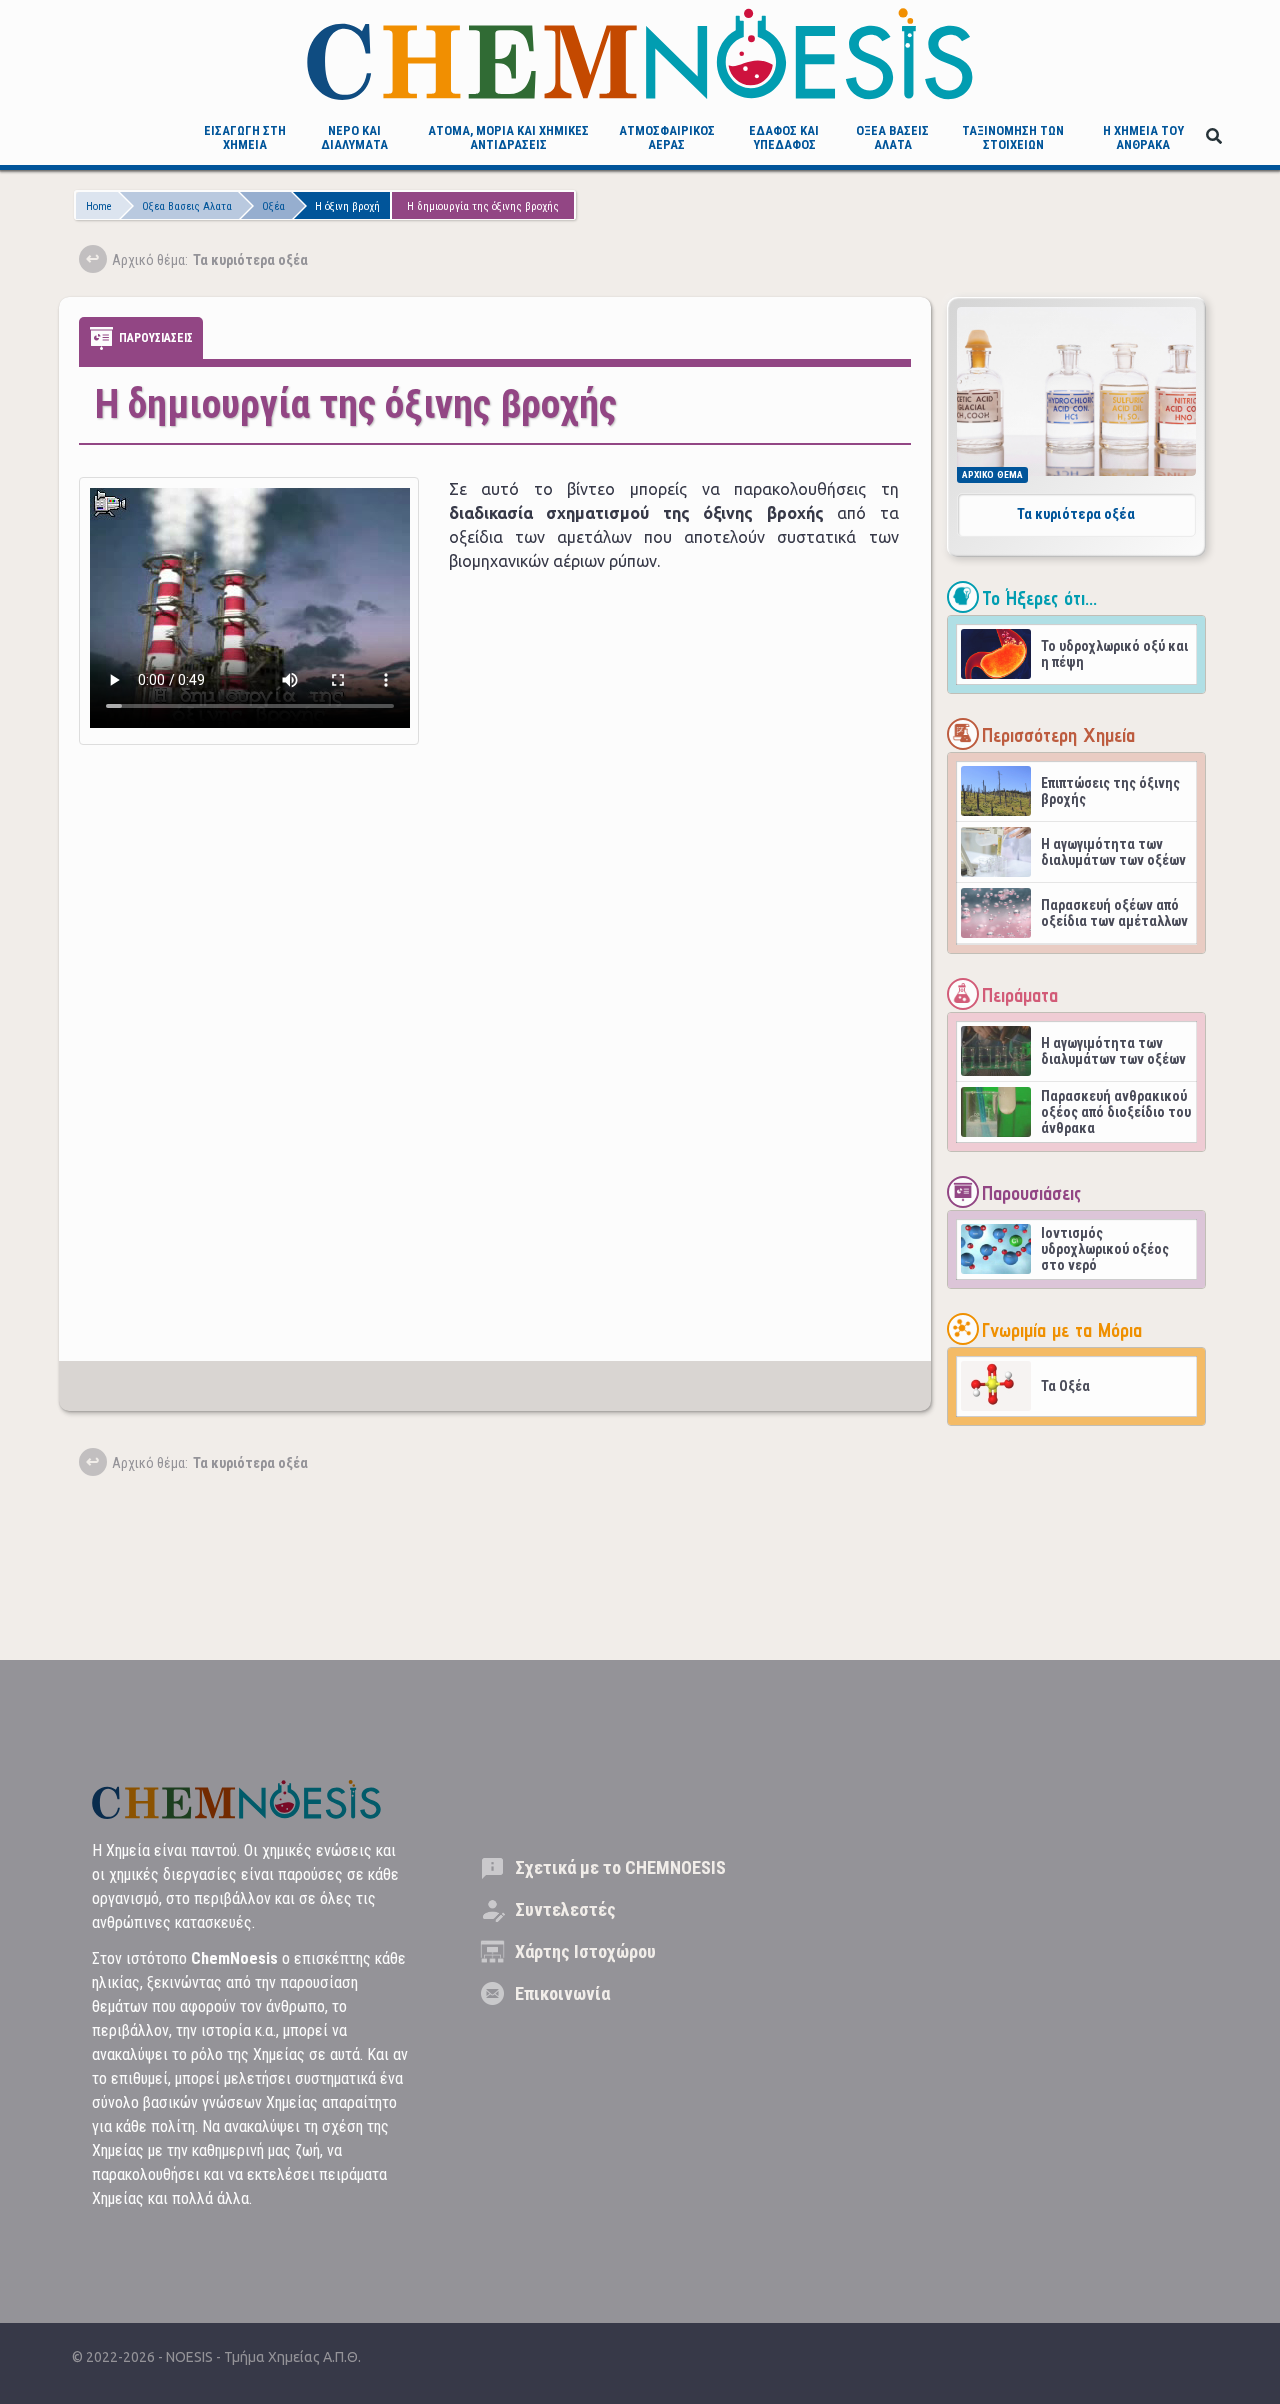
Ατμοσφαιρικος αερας (667, 137)
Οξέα (273, 206)
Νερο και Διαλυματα (354, 137)
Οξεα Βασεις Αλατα (892, 137)
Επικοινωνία (562, 1993)
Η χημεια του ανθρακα (1143, 137)
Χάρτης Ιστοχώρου (585, 1951)
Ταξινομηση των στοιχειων (1013, 137)
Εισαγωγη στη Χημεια (245, 137)
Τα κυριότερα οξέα (1076, 514)
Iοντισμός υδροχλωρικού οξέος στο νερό (1105, 1249)
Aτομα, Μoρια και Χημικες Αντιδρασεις (508, 137)
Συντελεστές (565, 1909)
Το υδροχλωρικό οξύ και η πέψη (1114, 654)
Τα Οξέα (1065, 1386)
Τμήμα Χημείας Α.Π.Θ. (292, 2357)
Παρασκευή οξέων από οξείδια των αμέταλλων (1114, 913)
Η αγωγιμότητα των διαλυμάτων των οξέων (1113, 852)
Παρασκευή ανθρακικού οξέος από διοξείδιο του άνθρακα (1116, 1112)
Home (99, 206)
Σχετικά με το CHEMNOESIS (620, 1867)
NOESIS (191, 2357)
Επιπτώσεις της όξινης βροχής (1110, 791)
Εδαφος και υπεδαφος (784, 137)
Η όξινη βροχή (347, 206)
